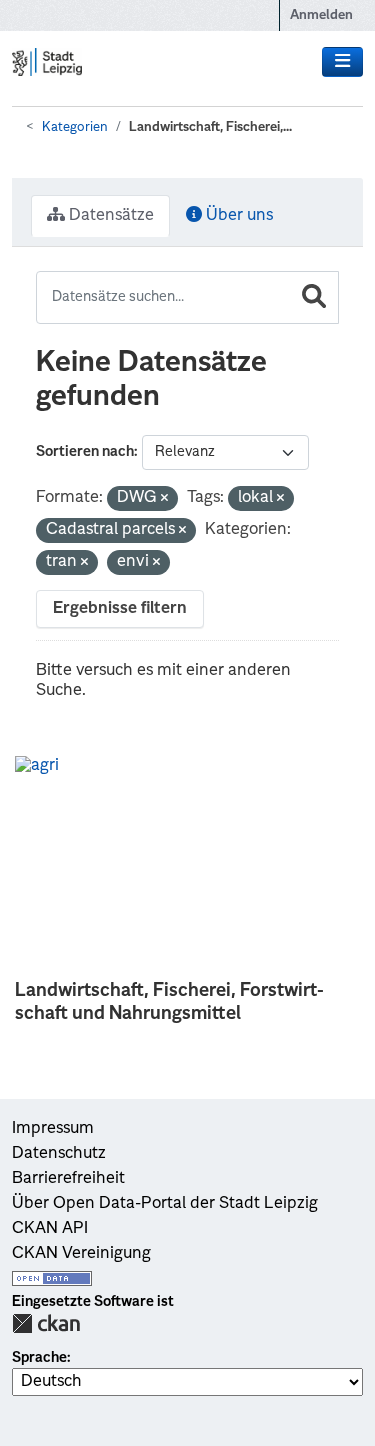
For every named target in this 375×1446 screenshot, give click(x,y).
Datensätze (109, 216)
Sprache (39, 1358)
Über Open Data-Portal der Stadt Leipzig (165, 1204)
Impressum (53, 1129)
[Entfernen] (164, 499)
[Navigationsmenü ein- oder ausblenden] (342, 62)
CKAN (46, 1323)
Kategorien (75, 127)
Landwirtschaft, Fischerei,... (210, 127)
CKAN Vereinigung (81, 1254)
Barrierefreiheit (68, 1179)
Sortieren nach (85, 452)
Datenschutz (59, 1154)
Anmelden (321, 15)
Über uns (237, 216)
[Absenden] (314, 297)
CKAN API (50, 1229)
